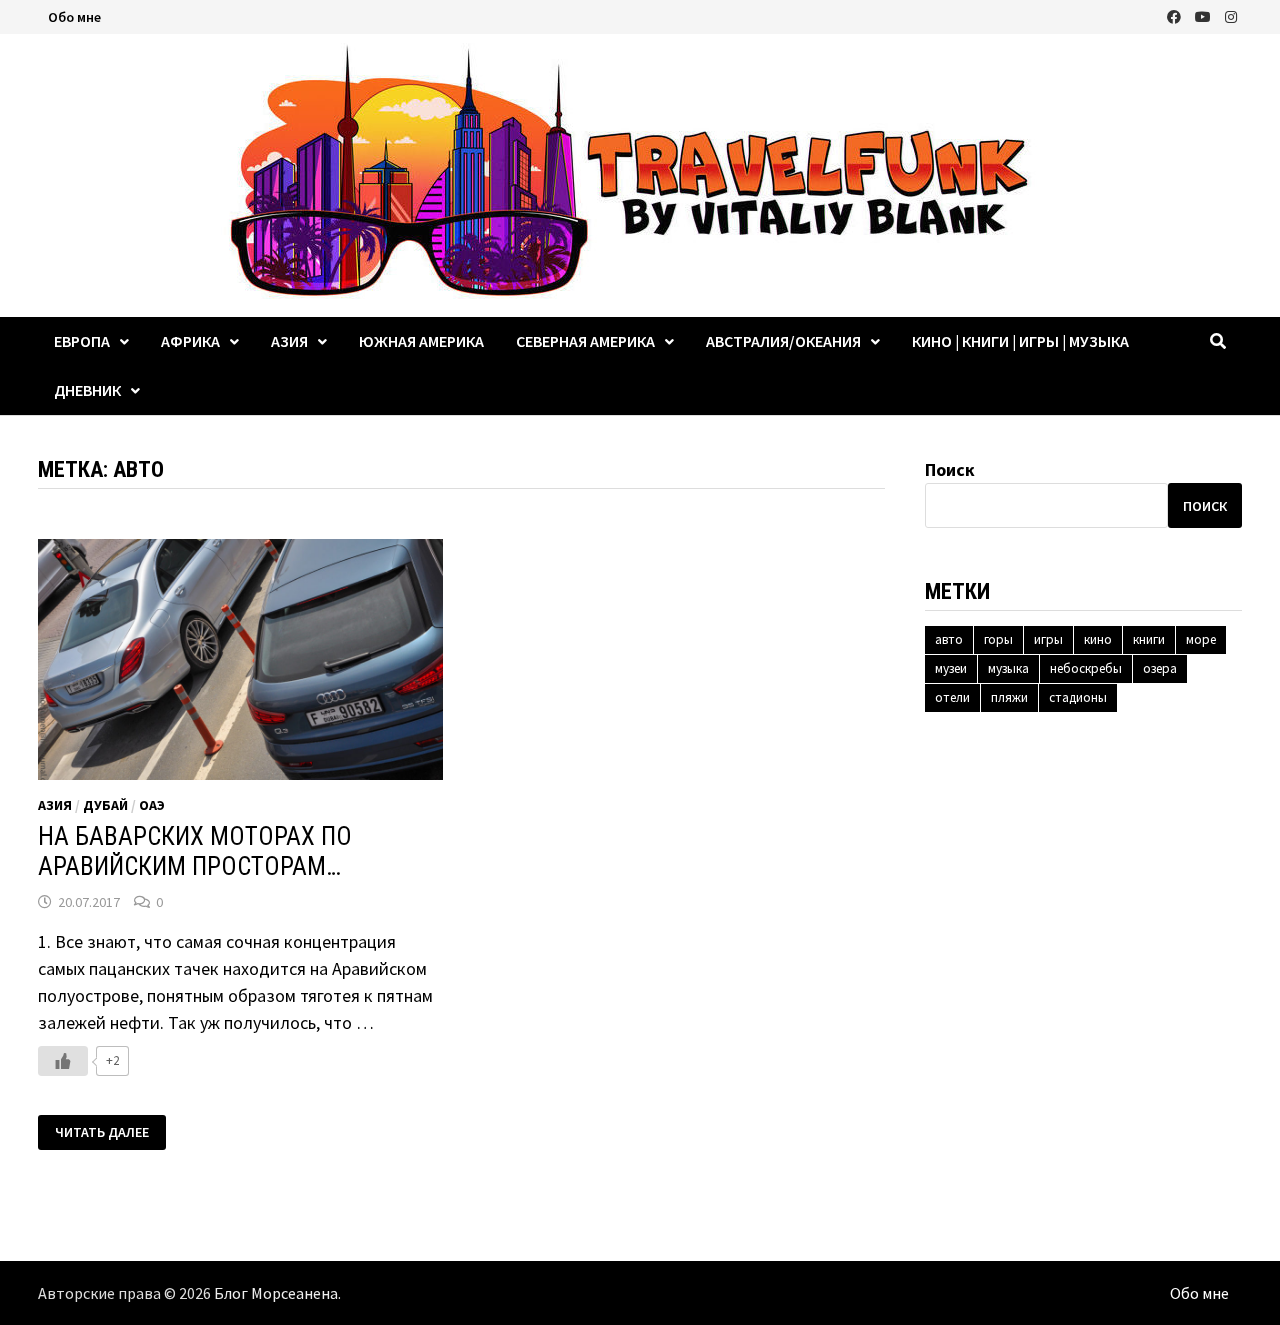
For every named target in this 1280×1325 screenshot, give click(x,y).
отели (952, 697)
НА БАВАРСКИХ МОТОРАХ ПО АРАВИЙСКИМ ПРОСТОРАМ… (195, 851)
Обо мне (74, 17)
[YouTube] (1205, 15)
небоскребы (1086, 668)
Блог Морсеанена (276, 1293)
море (1201, 639)
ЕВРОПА (82, 341)
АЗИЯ (289, 341)
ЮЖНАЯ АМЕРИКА (421, 341)
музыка (1008, 668)
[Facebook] (1176, 15)
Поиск (950, 469)
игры (1048, 639)
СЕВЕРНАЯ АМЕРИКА (585, 341)
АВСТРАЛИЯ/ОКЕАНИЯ (783, 341)
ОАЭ (152, 805)
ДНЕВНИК (87, 390)
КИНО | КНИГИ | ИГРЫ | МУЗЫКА (1020, 341)
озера (1160, 668)
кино (1098, 639)
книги (1149, 639)
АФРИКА (190, 341)
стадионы (1078, 697)
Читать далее (101, 1132)
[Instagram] (1231, 15)
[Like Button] (63, 1061)
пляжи (1009, 697)
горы (998, 639)
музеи (951, 668)
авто (949, 639)
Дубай (105, 805)
